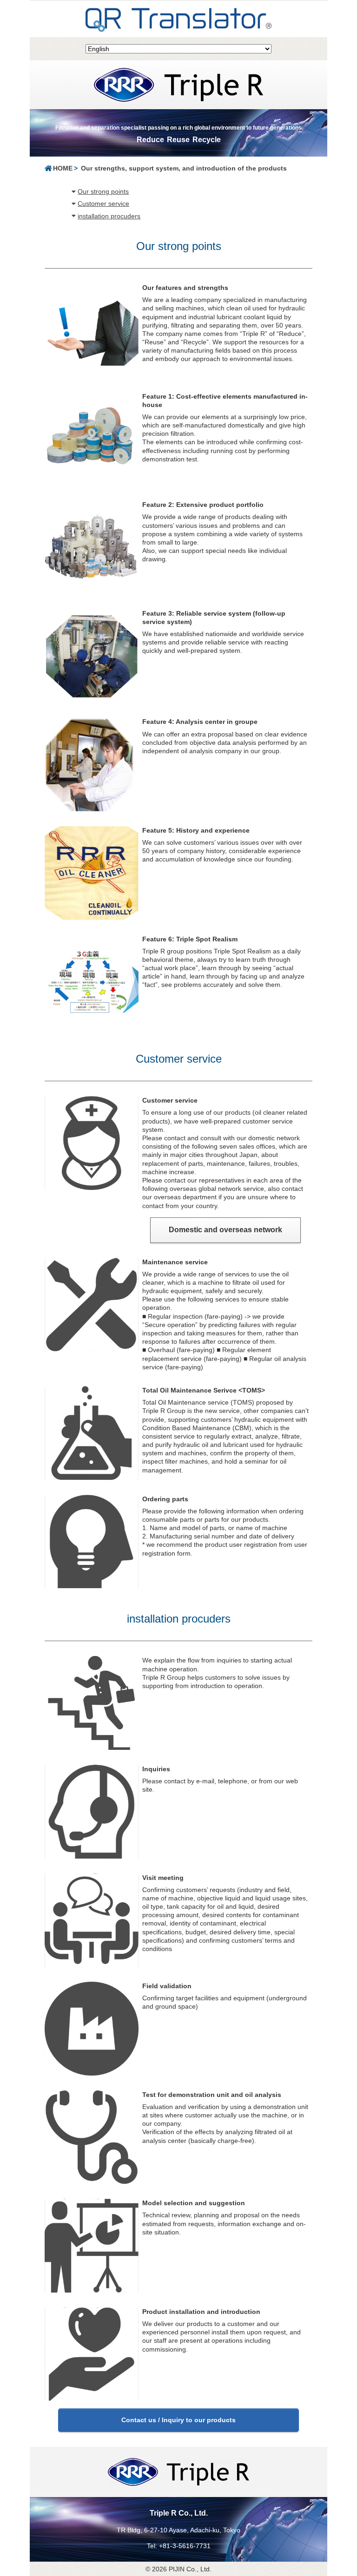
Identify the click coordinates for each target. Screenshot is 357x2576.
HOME (63, 168)
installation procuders (109, 216)
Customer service (103, 204)
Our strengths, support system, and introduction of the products (184, 168)
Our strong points (103, 191)
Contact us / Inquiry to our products (178, 2420)
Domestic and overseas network (229, 1230)
